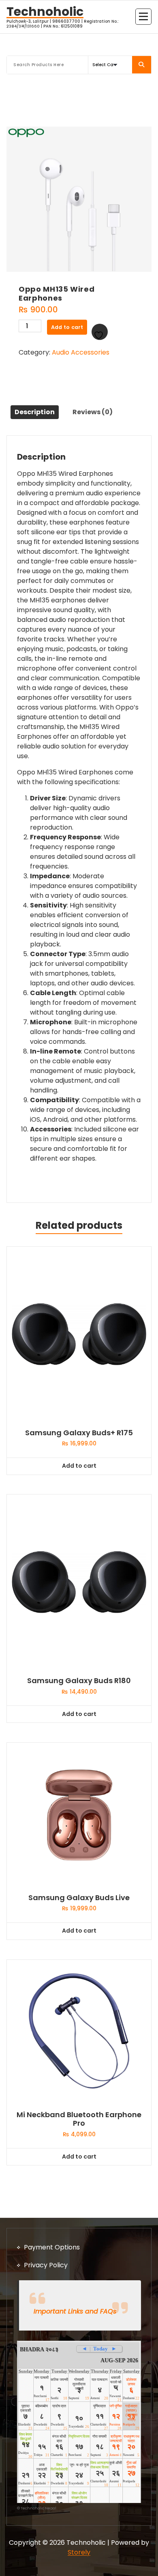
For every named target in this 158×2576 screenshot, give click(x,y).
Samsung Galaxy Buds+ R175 (79, 1433)
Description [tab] (35, 412)
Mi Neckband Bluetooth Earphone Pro (79, 2119)
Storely (79, 2552)
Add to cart (67, 327)
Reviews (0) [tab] (93, 412)
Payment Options (52, 2247)
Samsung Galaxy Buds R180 (79, 1681)
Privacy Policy (46, 2265)
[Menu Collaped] (143, 17)
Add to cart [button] (79, 1466)
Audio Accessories (81, 352)
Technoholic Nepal (38, 2508)
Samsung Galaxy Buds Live (79, 1898)
